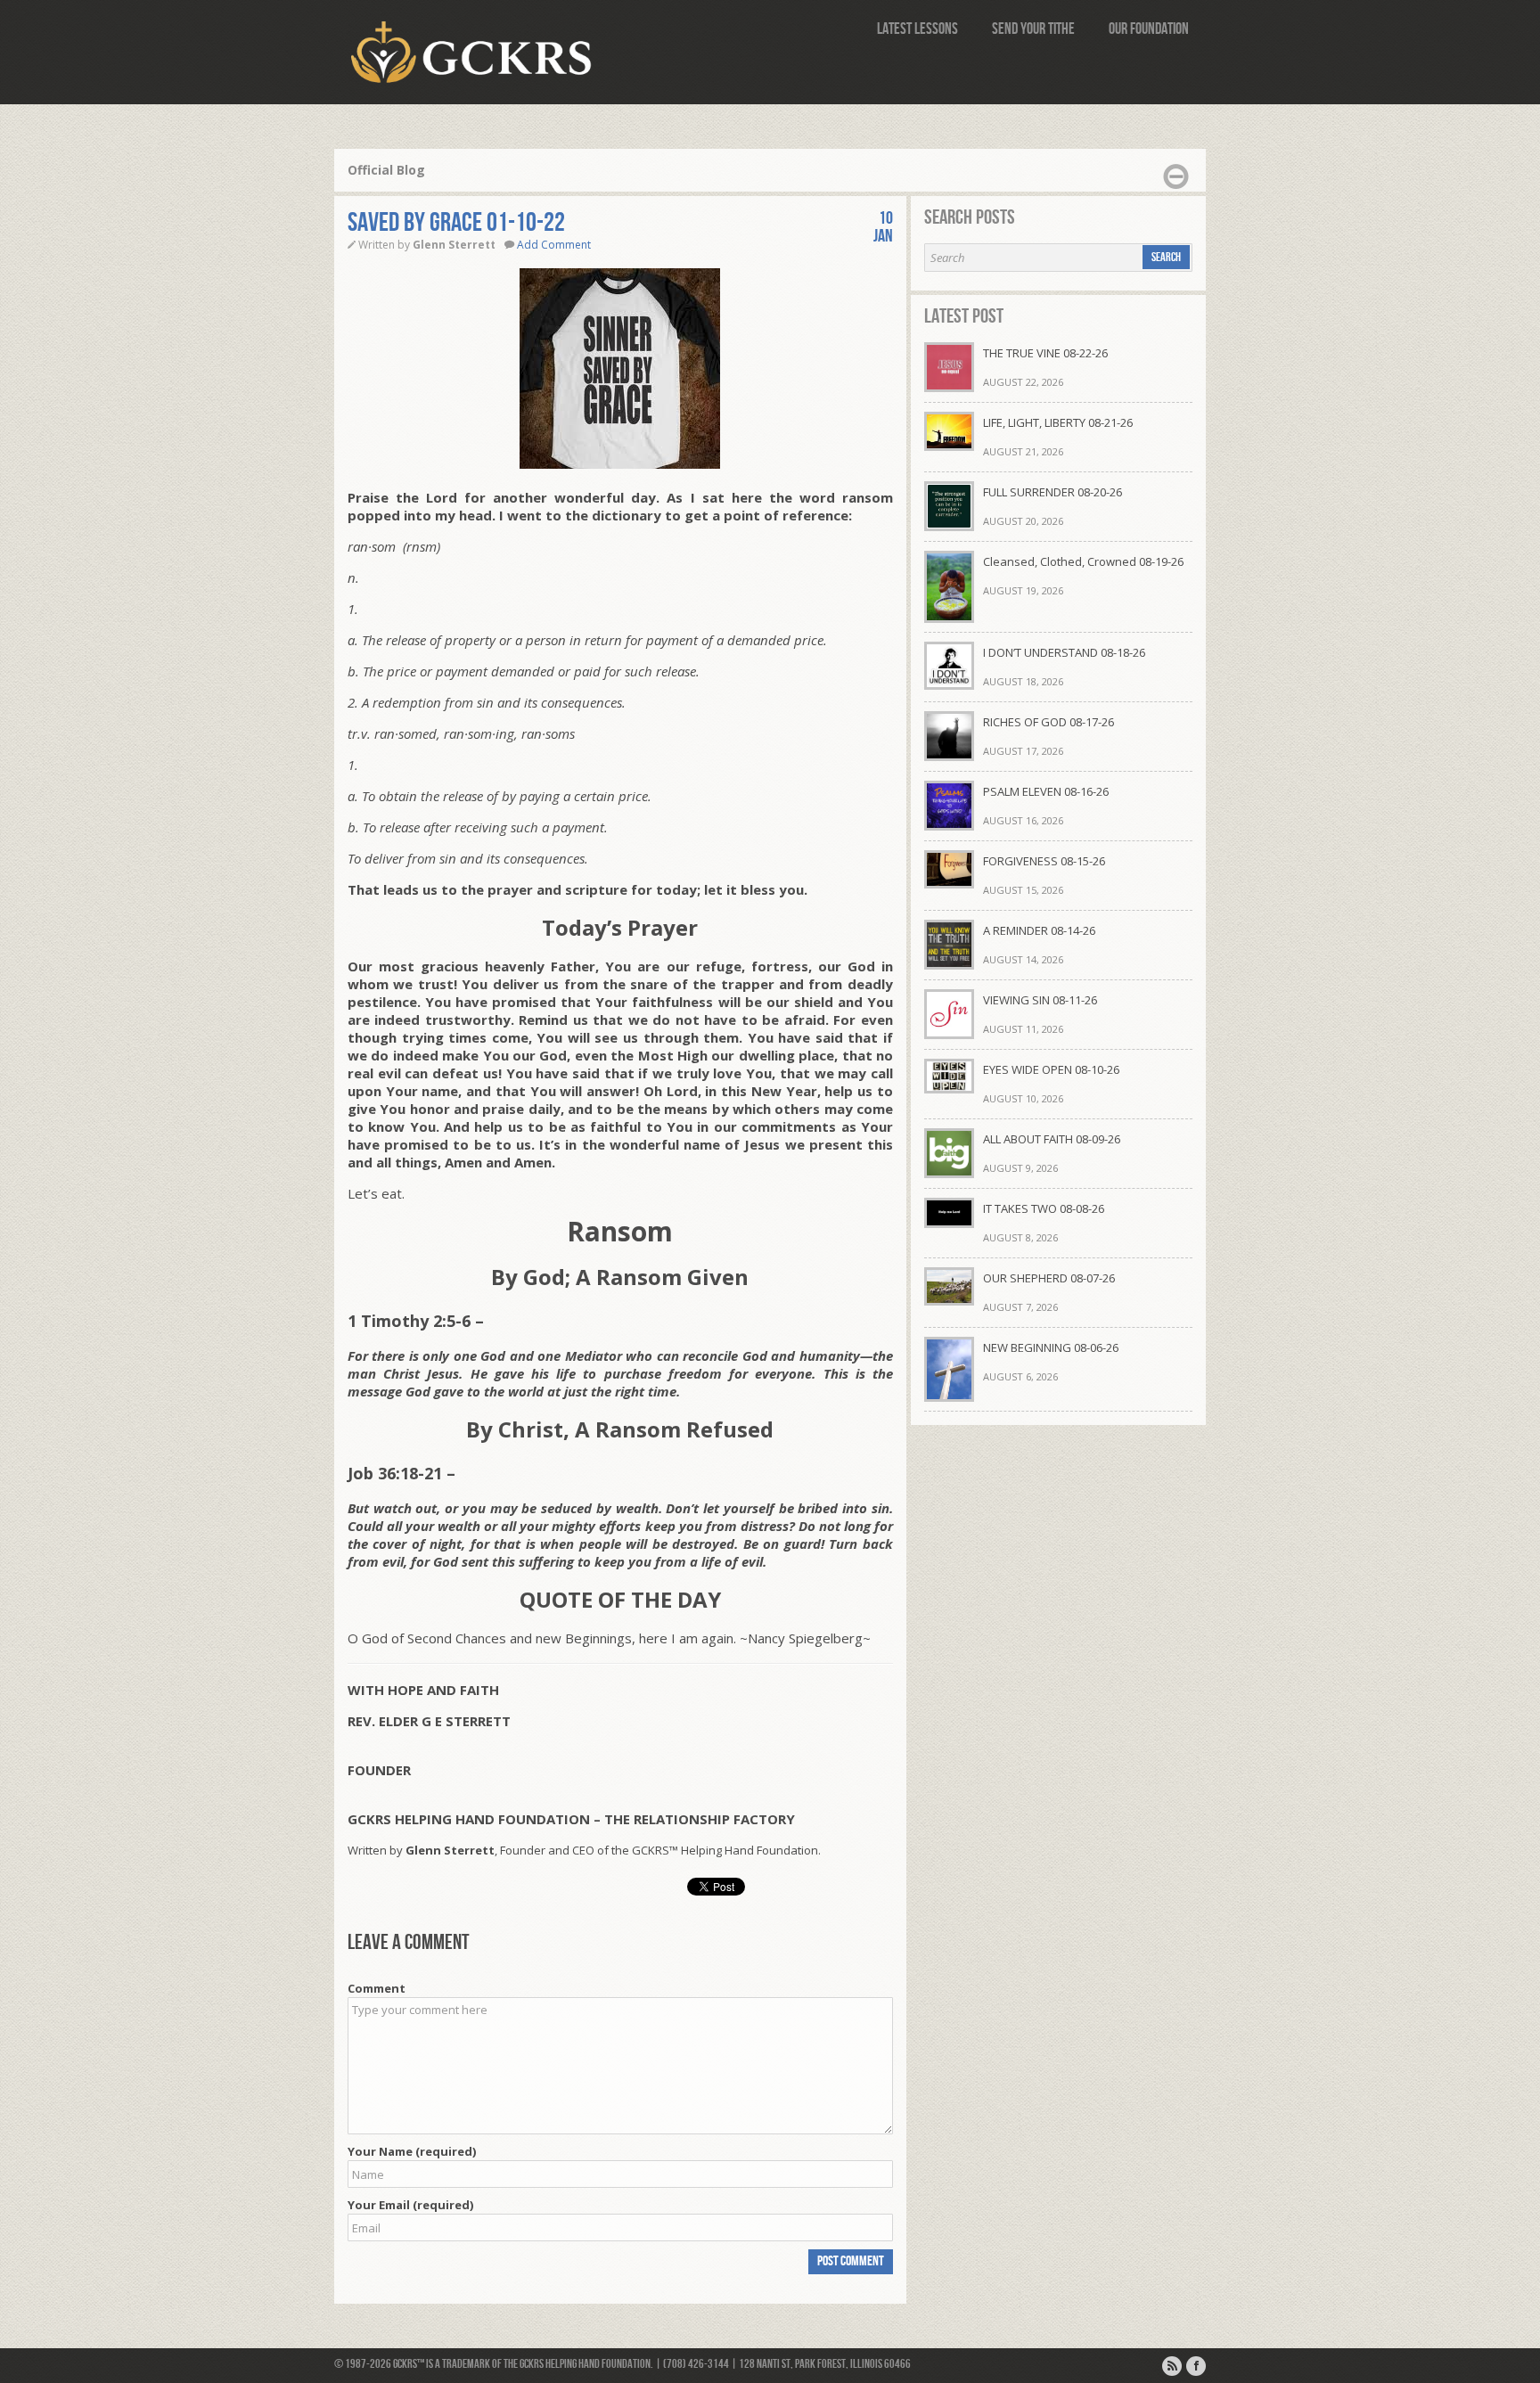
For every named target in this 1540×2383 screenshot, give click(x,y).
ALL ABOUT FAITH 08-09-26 (1052, 1139)
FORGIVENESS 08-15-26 (1044, 861)
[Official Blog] (1172, 2366)
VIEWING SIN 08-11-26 (1040, 1000)
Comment (377, 1988)
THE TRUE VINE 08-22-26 (1045, 353)
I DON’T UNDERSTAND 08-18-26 (1064, 652)
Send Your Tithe (1033, 29)
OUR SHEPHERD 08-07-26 (1049, 1278)
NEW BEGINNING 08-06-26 (1051, 1347)
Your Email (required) (410, 2205)
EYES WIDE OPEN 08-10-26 (1051, 1069)
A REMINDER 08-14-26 (1039, 930)
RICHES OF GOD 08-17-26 (1049, 722)
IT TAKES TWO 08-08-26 (1044, 1208)
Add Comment (554, 245)
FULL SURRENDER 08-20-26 (1053, 492)
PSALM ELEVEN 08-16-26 (1046, 791)
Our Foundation (1149, 29)
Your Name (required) (412, 2151)
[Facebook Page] (1196, 2366)
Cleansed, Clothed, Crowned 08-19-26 (1083, 561)
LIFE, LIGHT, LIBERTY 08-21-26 (1058, 422)
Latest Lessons (917, 29)
